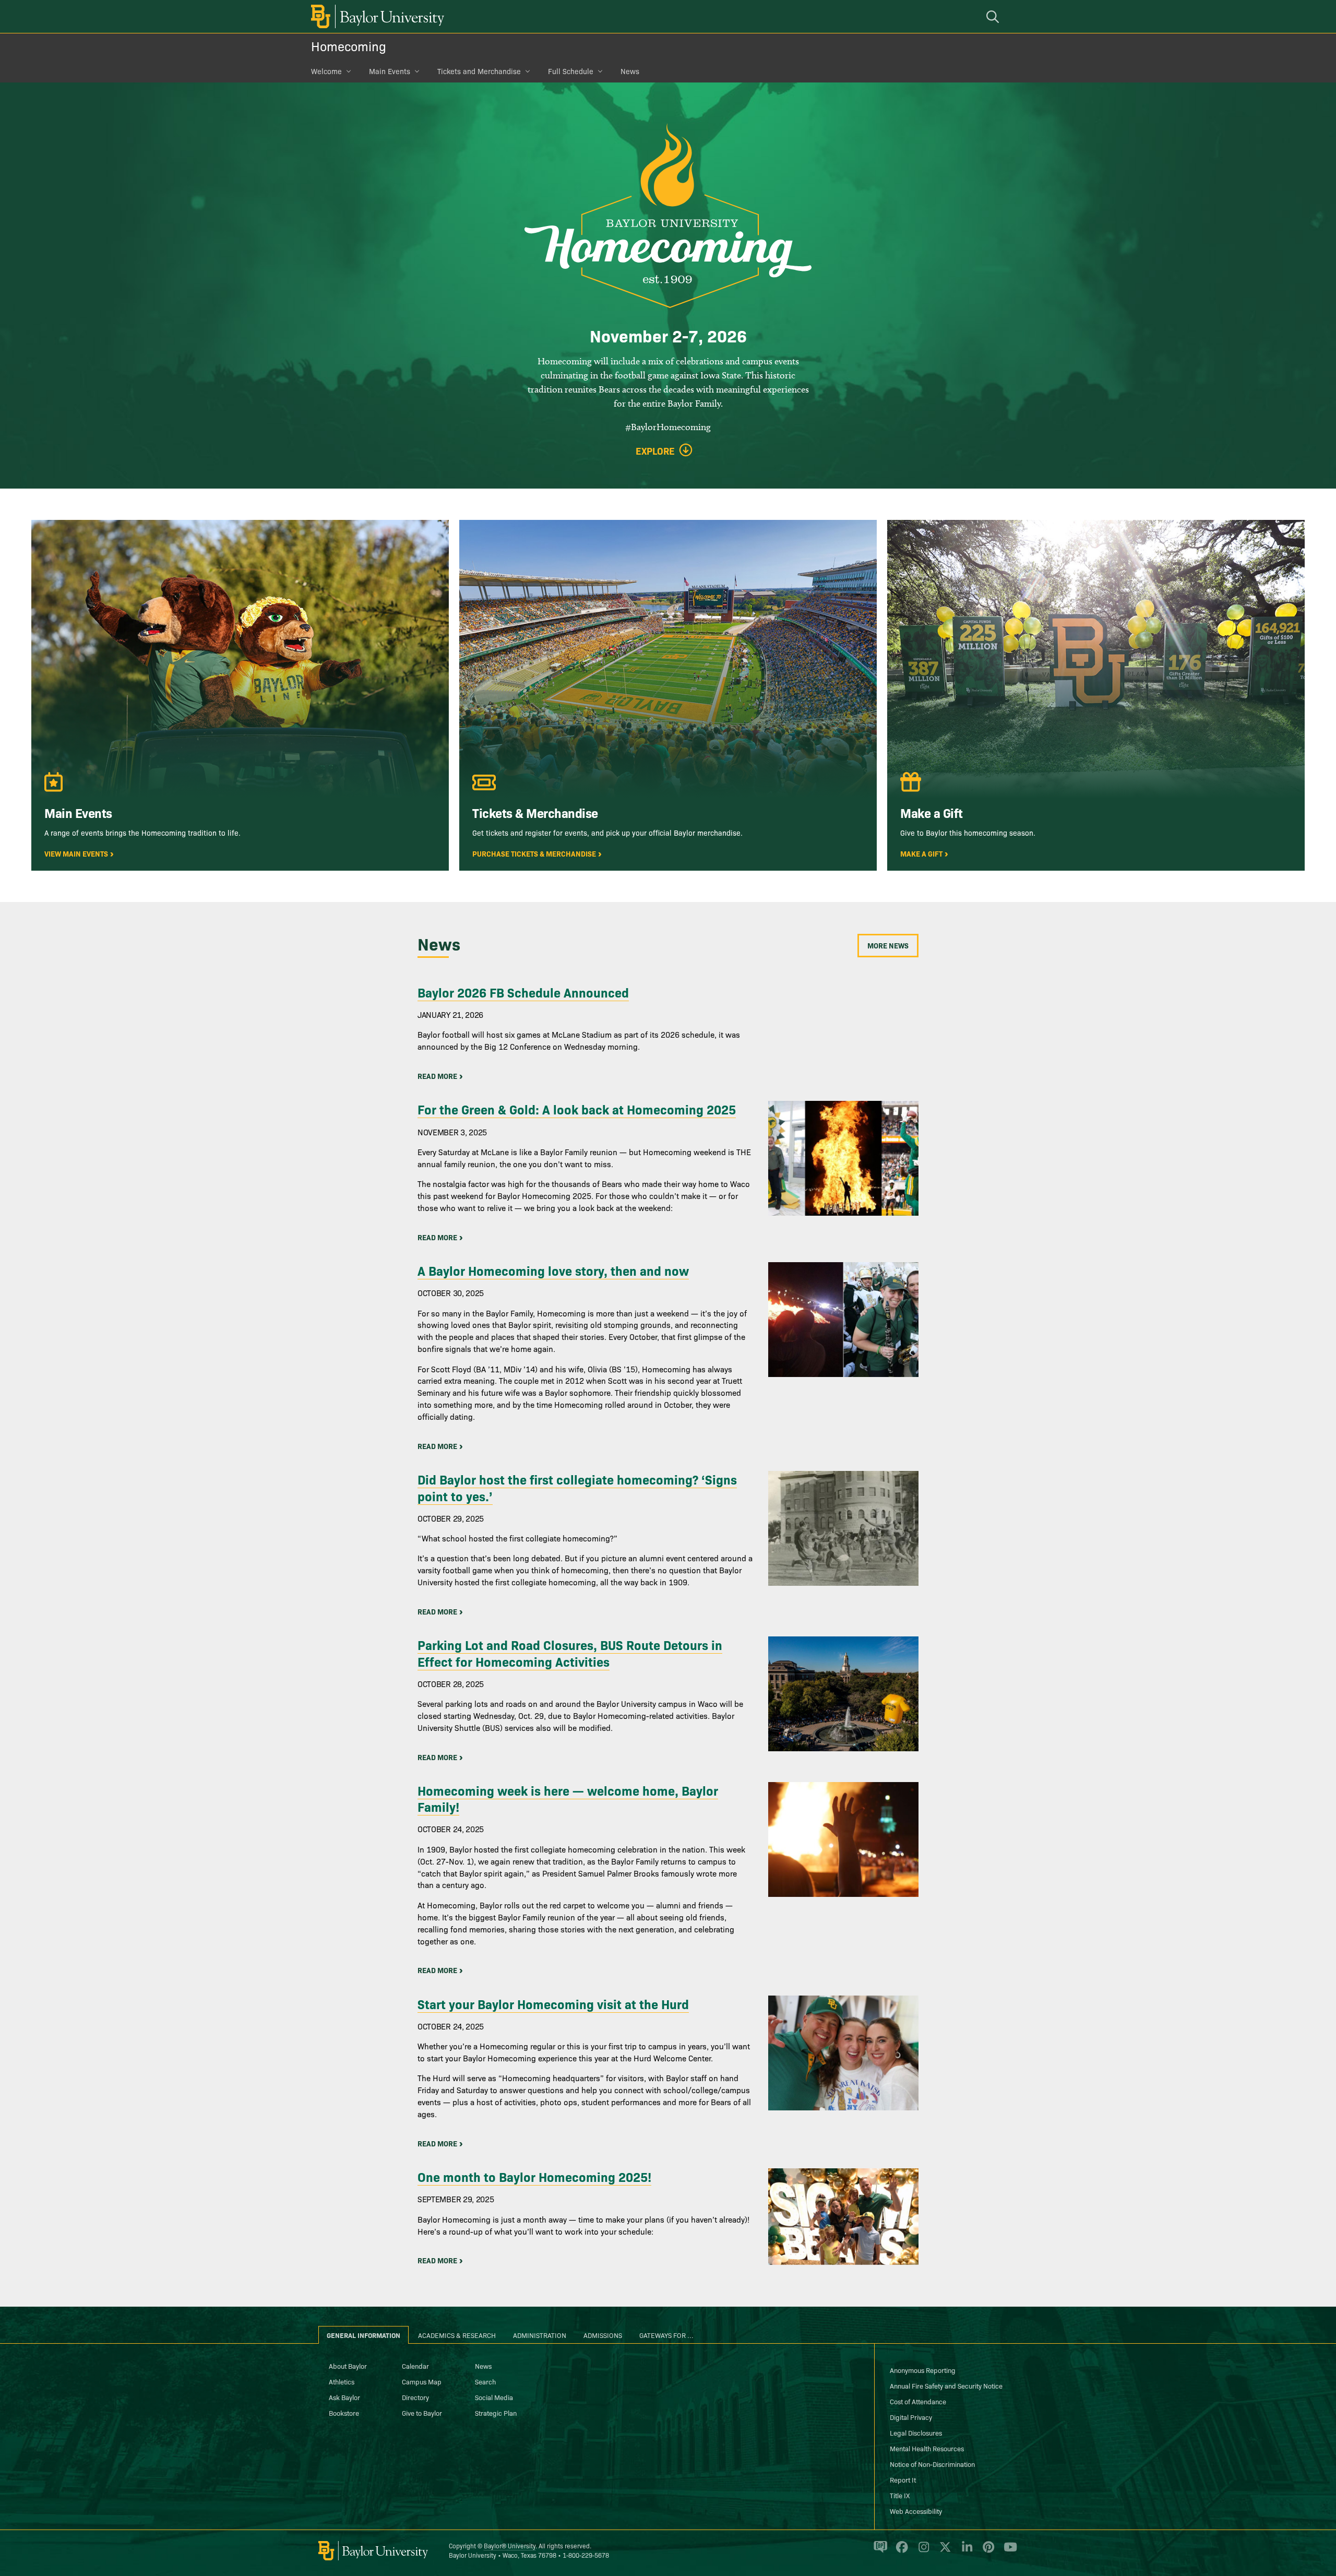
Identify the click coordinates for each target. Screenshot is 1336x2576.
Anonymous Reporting (923, 2370)
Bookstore (344, 2413)
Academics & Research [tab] (457, 2335)
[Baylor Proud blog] (879, 2551)
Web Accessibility (916, 2511)
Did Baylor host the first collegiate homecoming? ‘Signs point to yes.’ (577, 1487)
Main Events (390, 71)
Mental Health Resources (927, 2448)
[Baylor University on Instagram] (922, 2551)
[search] (994, 16)
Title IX (900, 2495)
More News (888, 945)
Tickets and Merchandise (479, 71)
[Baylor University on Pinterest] (987, 2551)
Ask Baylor (344, 2397)
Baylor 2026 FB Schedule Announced (523, 992)
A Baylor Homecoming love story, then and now (553, 1270)
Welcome (326, 71)
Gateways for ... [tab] (666, 2335)
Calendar (415, 2366)
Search (485, 2381)
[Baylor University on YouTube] (1008, 2551)
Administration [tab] (540, 2335)
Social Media (494, 2397)
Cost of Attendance (918, 2401)
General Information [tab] (363, 2335)
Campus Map (422, 2381)
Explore (655, 451)
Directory (415, 2397)
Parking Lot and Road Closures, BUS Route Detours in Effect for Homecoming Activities (570, 1653)
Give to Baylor (422, 2413)
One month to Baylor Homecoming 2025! (534, 2176)
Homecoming (349, 46)
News (630, 71)
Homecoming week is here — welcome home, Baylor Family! (568, 1798)
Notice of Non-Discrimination (932, 2464)
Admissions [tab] (603, 2335)
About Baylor (348, 2366)
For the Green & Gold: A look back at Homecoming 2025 (577, 1109)
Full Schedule (571, 71)
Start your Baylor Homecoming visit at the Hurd (553, 2004)
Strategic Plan (496, 2413)
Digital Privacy (911, 2417)
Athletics (342, 2381)
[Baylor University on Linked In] (965, 2551)
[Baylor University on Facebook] (900, 2551)
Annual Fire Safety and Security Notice (946, 2385)
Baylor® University (510, 2545)
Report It (903, 2479)
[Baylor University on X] (943, 2551)
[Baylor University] (376, 16)
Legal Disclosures (916, 2432)
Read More (437, 1076)
